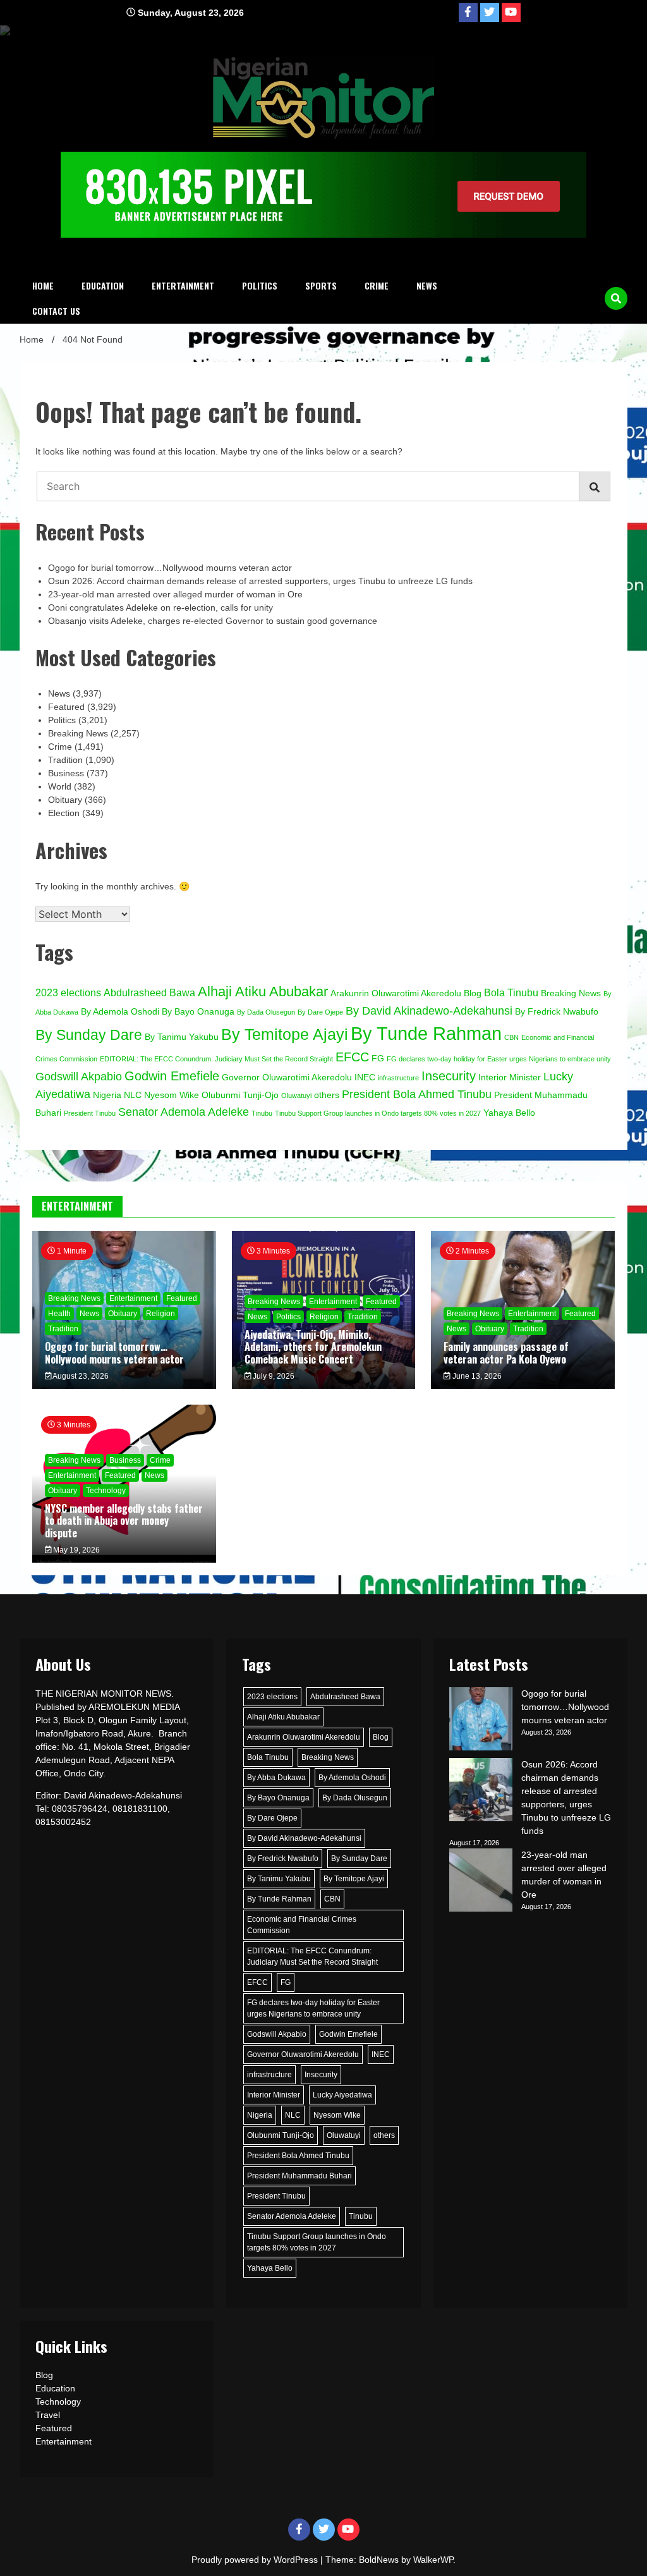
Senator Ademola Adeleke (184, 1112)
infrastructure (398, 1078)
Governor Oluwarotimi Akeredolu (287, 1077)
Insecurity (449, 1076)
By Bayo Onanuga (198, 1012)
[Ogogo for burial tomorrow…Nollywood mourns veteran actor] (481, 1721)
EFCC (352, 1057)
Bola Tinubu (511, 992)
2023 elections (68, 992)
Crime (377, 285)
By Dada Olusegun (266, 1012)
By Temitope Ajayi (285, 1034)
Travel (48, 2415)
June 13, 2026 (476, 1376)
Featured (66, 707)
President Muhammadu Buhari (299, 2176)
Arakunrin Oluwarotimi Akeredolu (396, 993)
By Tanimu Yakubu (182, 1037)
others (327, 1095)
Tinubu (262, 1113)
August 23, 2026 (80, 1376)
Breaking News (78, 733)
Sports (321, 285)
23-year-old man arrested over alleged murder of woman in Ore (175, 594)
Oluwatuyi (296, 1096)
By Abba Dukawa (276, 1778)
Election (64, 813)
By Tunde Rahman (426, 1033)
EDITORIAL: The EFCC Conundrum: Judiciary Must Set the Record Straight (216, 1059)
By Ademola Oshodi (120, 1012)
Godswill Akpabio (79, 1076)
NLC (133, 1095)
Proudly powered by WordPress (256, 2560)
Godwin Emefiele (172, 1076)
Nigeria (107, 1095)
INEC (365, 1077)
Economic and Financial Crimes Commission (302, 1925)
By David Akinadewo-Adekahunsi (429, 1010)
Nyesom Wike (172, 1095)
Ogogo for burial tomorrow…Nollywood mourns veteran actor (171, 568)
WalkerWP (433, 2560)
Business (66, 773)
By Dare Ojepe (320, 1012)
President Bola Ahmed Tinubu (417, 1094)
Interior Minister (510, 1077)
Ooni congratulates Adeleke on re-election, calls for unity (160, 607)
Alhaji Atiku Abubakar (263, 992)
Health (59, 1314)
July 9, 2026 (273, 1376)
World (60, 786)
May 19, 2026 (76, 1550)
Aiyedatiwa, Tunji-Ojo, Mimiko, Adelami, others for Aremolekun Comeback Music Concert (313, 1346)
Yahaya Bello (509, 1113)
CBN (511, 1037)
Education (103, 285)
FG (378, 1059)
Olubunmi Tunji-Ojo (240, 1095)
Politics (260, 285)
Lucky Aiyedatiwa (342, 2095)
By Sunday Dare (89, 1035)
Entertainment (183, 285)
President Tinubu (90, 1113)
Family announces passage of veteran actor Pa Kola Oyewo (506, 1352)
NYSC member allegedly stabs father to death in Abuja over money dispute (124, 1520)
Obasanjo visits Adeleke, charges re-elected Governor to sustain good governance (213, 621)
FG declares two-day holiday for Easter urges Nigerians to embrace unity (499, 1059)
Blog (473, 993)
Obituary (65, 800)
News (427, 285)
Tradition (65, 760)
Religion (160, 1314)
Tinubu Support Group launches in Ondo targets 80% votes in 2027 (378, 1113)
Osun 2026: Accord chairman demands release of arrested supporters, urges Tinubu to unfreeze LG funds (260, 581)
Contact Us (56, 311)
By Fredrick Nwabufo (557, 1012)
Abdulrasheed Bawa (149, 992)
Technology (106, 1491)
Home (43, 285)
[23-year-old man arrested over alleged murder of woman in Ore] (481, 1882)
